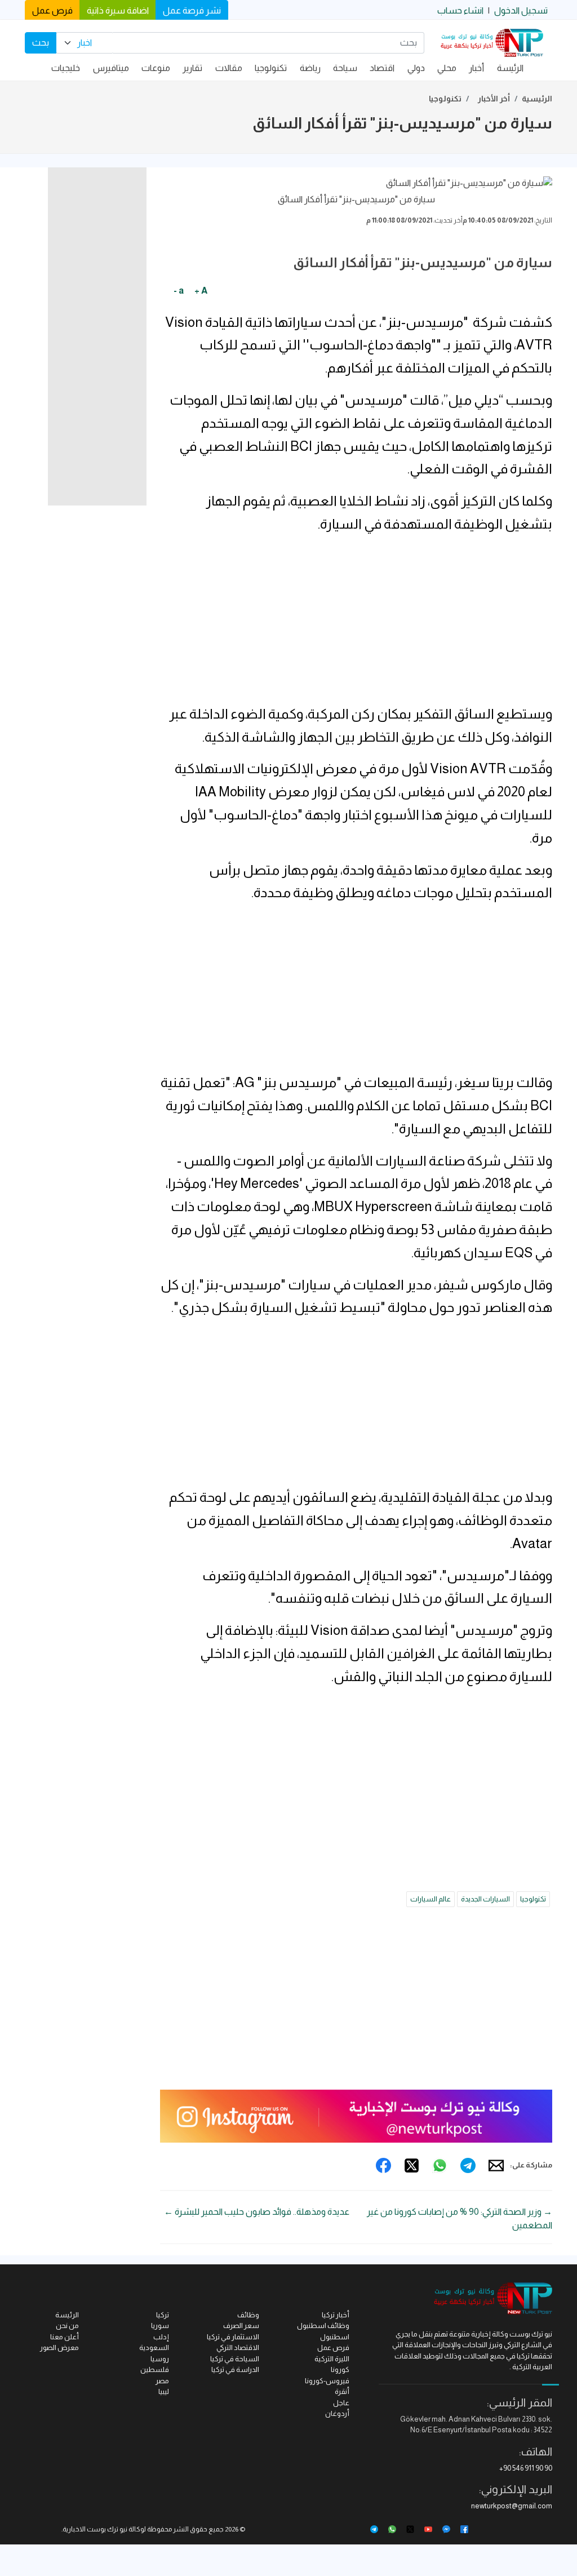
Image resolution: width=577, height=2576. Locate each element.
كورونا (340, 2369)
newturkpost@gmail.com (512, 2506)
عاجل (341, 2403)
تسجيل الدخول (521, 10)
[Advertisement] (356, 624)
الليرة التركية (332, 2359)
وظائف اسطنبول (323, 2326)
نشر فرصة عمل (192, 10)
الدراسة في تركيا (235, 2369)
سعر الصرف (241, 2326)
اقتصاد (382, 68)
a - (179, 291)
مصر (162, 2381)
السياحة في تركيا (235, 2359)
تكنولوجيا (271, 68)
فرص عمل (52, 10)
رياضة (310, 68)
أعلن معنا (65, 2337)
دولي (416, 68)
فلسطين (155, 2369)
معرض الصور (59, 2347)
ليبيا (164, 2391)
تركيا (163, 2315)
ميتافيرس (111, 68)
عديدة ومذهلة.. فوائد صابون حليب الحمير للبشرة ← (257, 2212)
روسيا (160, 2359)
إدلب (161, 2337)
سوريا (160, 2326)
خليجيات (66, 68)
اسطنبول (335, 2337)
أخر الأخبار (494, 99)
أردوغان (337, 2413)
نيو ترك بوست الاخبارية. (94, 2529)
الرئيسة (510, 68)
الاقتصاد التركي (238, 2347)
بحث (41, 43)
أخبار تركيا (336, 2315)
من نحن (67, 2326)
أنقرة (342, 2391)
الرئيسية (537, 99)
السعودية (154, 2347)
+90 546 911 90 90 (526, 2468)
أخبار (476, 68)
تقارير (192, 68)
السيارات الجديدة (485, 1899)
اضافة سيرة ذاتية (118, 10)
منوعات (156, 68)
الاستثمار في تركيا (233, 2337)
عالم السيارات (430, 1899)
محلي (447, 68)
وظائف (248, 2315)
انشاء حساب (460, 10)
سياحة (345, 68)
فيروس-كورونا (327, 2381)
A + (201, 291)
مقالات (229, 68)
